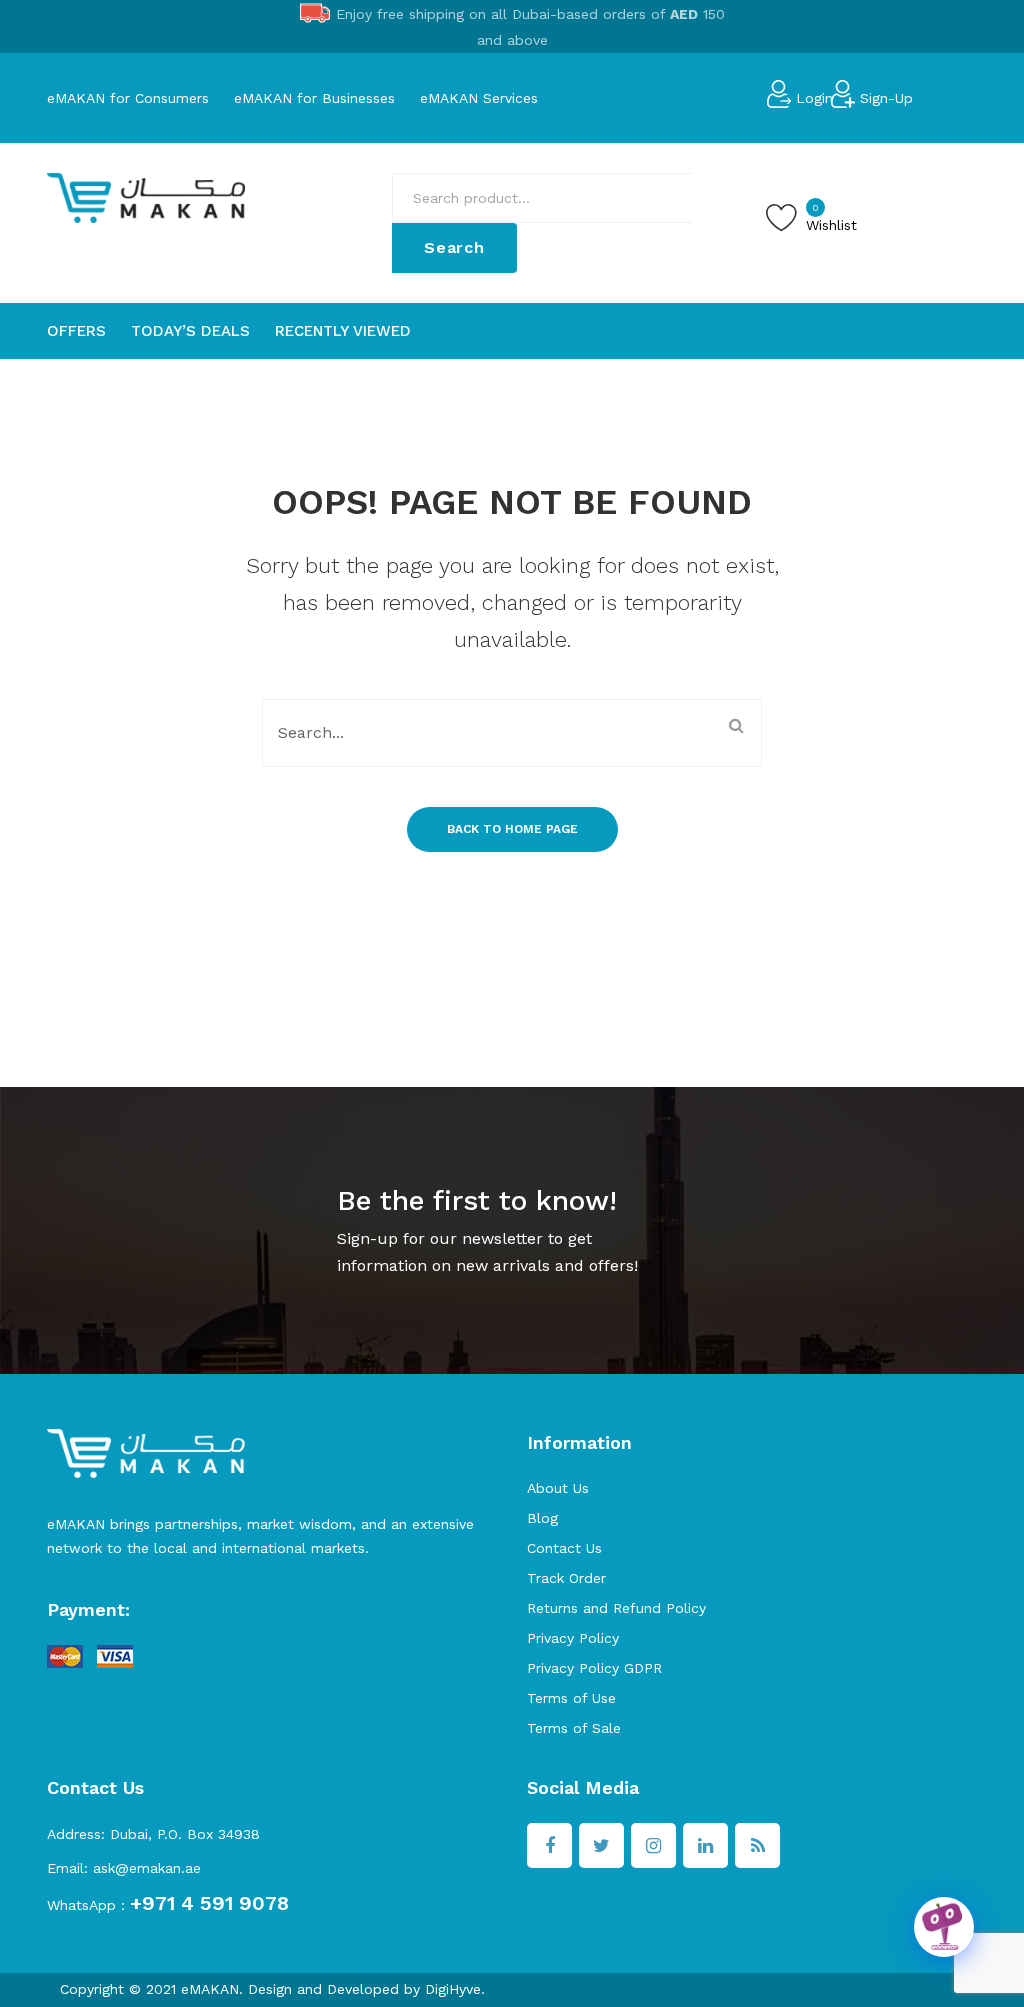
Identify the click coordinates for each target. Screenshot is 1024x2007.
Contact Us (564, 1548)
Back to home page (512, 829)
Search (454, 247)
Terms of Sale (574, 1728)
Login (814, 98)
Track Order (566, 1578)
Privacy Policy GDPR (594, 1668)
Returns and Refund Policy (616, 1608)
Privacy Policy (573, 1638)
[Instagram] (653, 1845)
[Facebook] (549, 1845)
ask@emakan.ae (147, 1868)
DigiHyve (453, 1989)
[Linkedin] (705, 1845)
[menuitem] (76, 331)
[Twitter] (601, 1845)
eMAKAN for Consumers (128, 98)
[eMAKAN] (146, 197)
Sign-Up (886, 98)
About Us (558, 1488)
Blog (542, 1518)
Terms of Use (571, 1698)
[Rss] (757, 1845)
